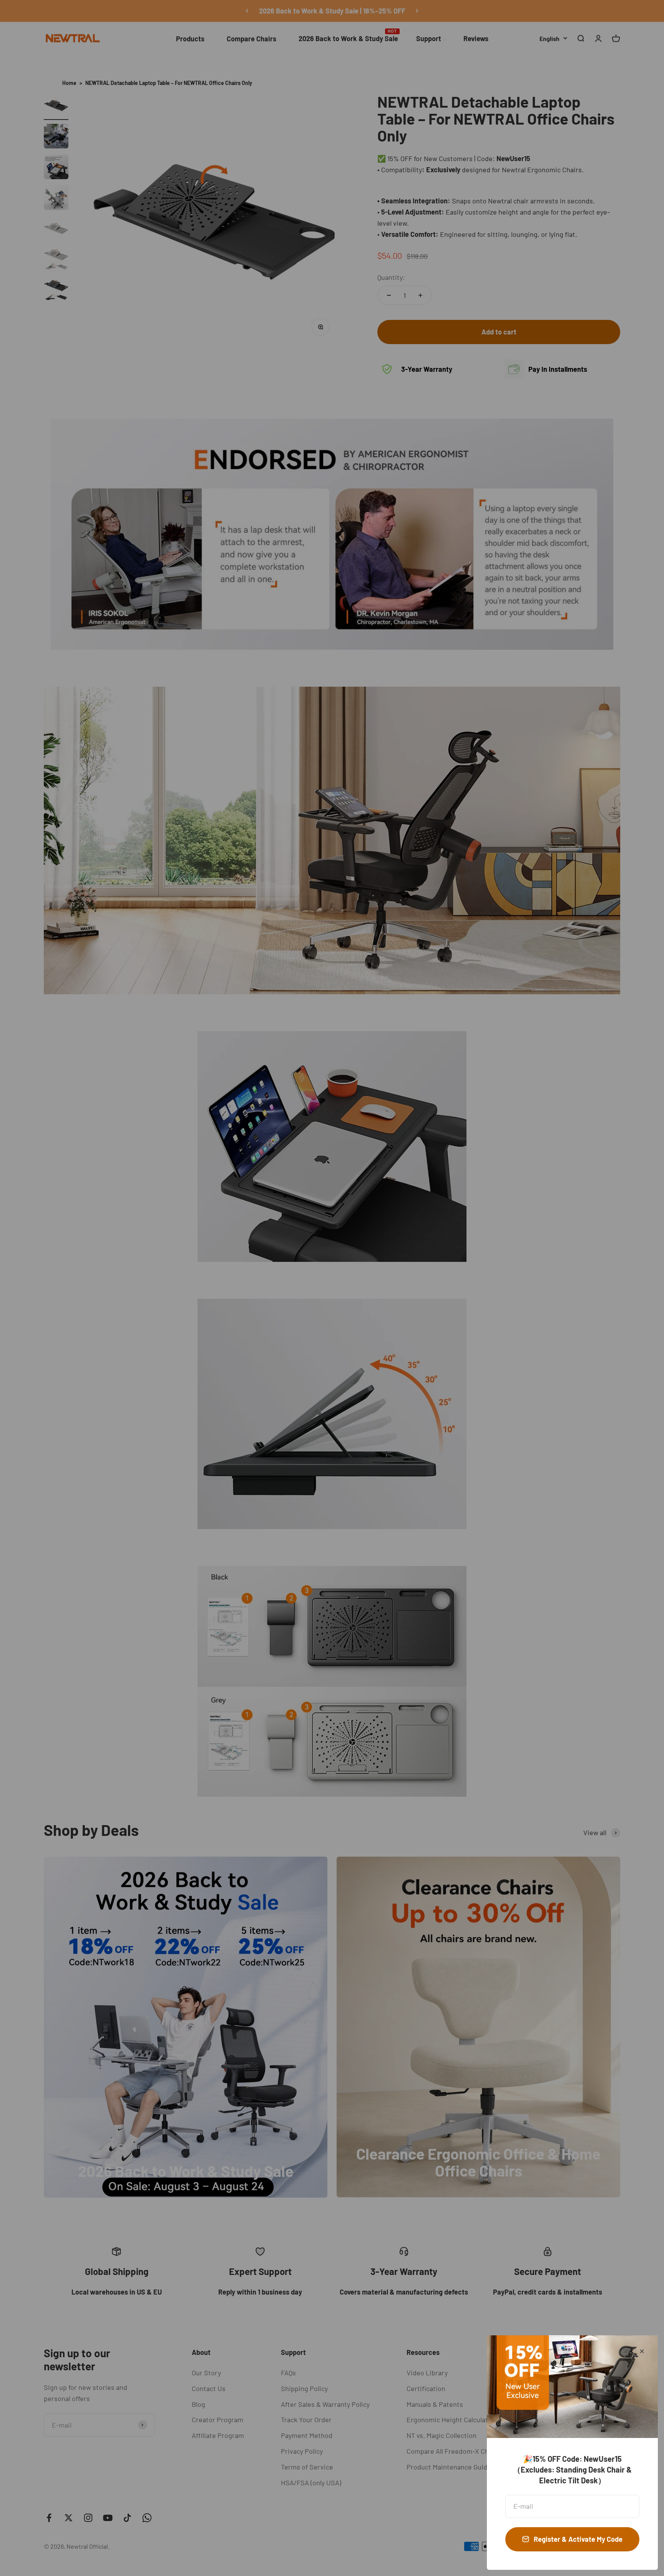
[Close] (642, 2351)
